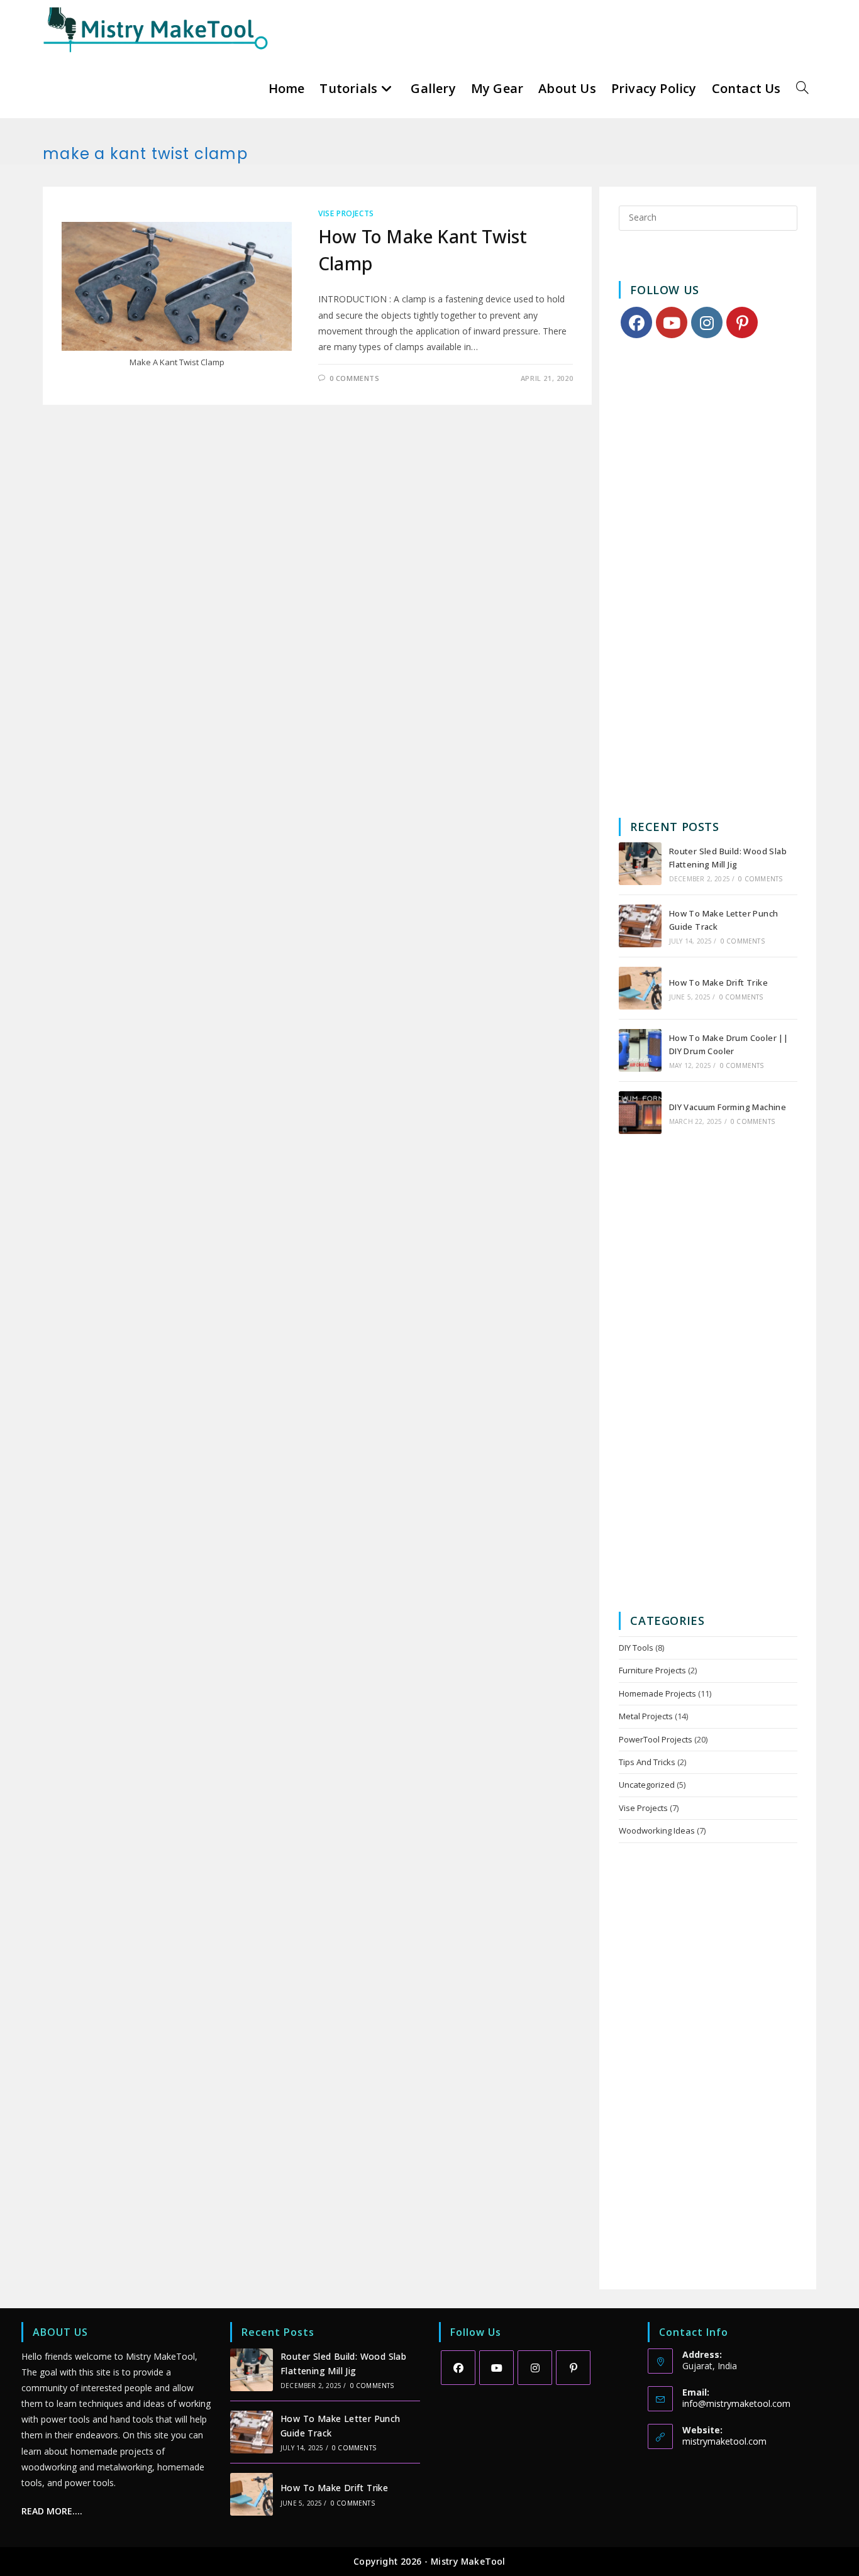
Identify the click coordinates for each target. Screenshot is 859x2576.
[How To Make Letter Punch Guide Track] (640, 926)
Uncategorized (647, 1785)
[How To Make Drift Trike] (640, 988)
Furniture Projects (652, 1670)
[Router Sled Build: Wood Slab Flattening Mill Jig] (640, 864)
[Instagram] (707, 322)
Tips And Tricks (647, 1762)
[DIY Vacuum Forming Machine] (640, 1113)
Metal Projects (646, 1716)
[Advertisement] (708, 579)
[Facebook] (636, 322)
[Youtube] (672, 322)
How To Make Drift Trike (718, 983)
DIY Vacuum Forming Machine (728, 1107)
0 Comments (355, 378)
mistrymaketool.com (724, 2441)
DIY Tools (636, 1648)
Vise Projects (346, 213)
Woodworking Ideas (657, 1830)
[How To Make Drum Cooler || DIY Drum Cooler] (640, 1050)
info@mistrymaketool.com (736, 2403)
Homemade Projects (657, 1693)
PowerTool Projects (656, 1739)
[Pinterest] (742, 322)
